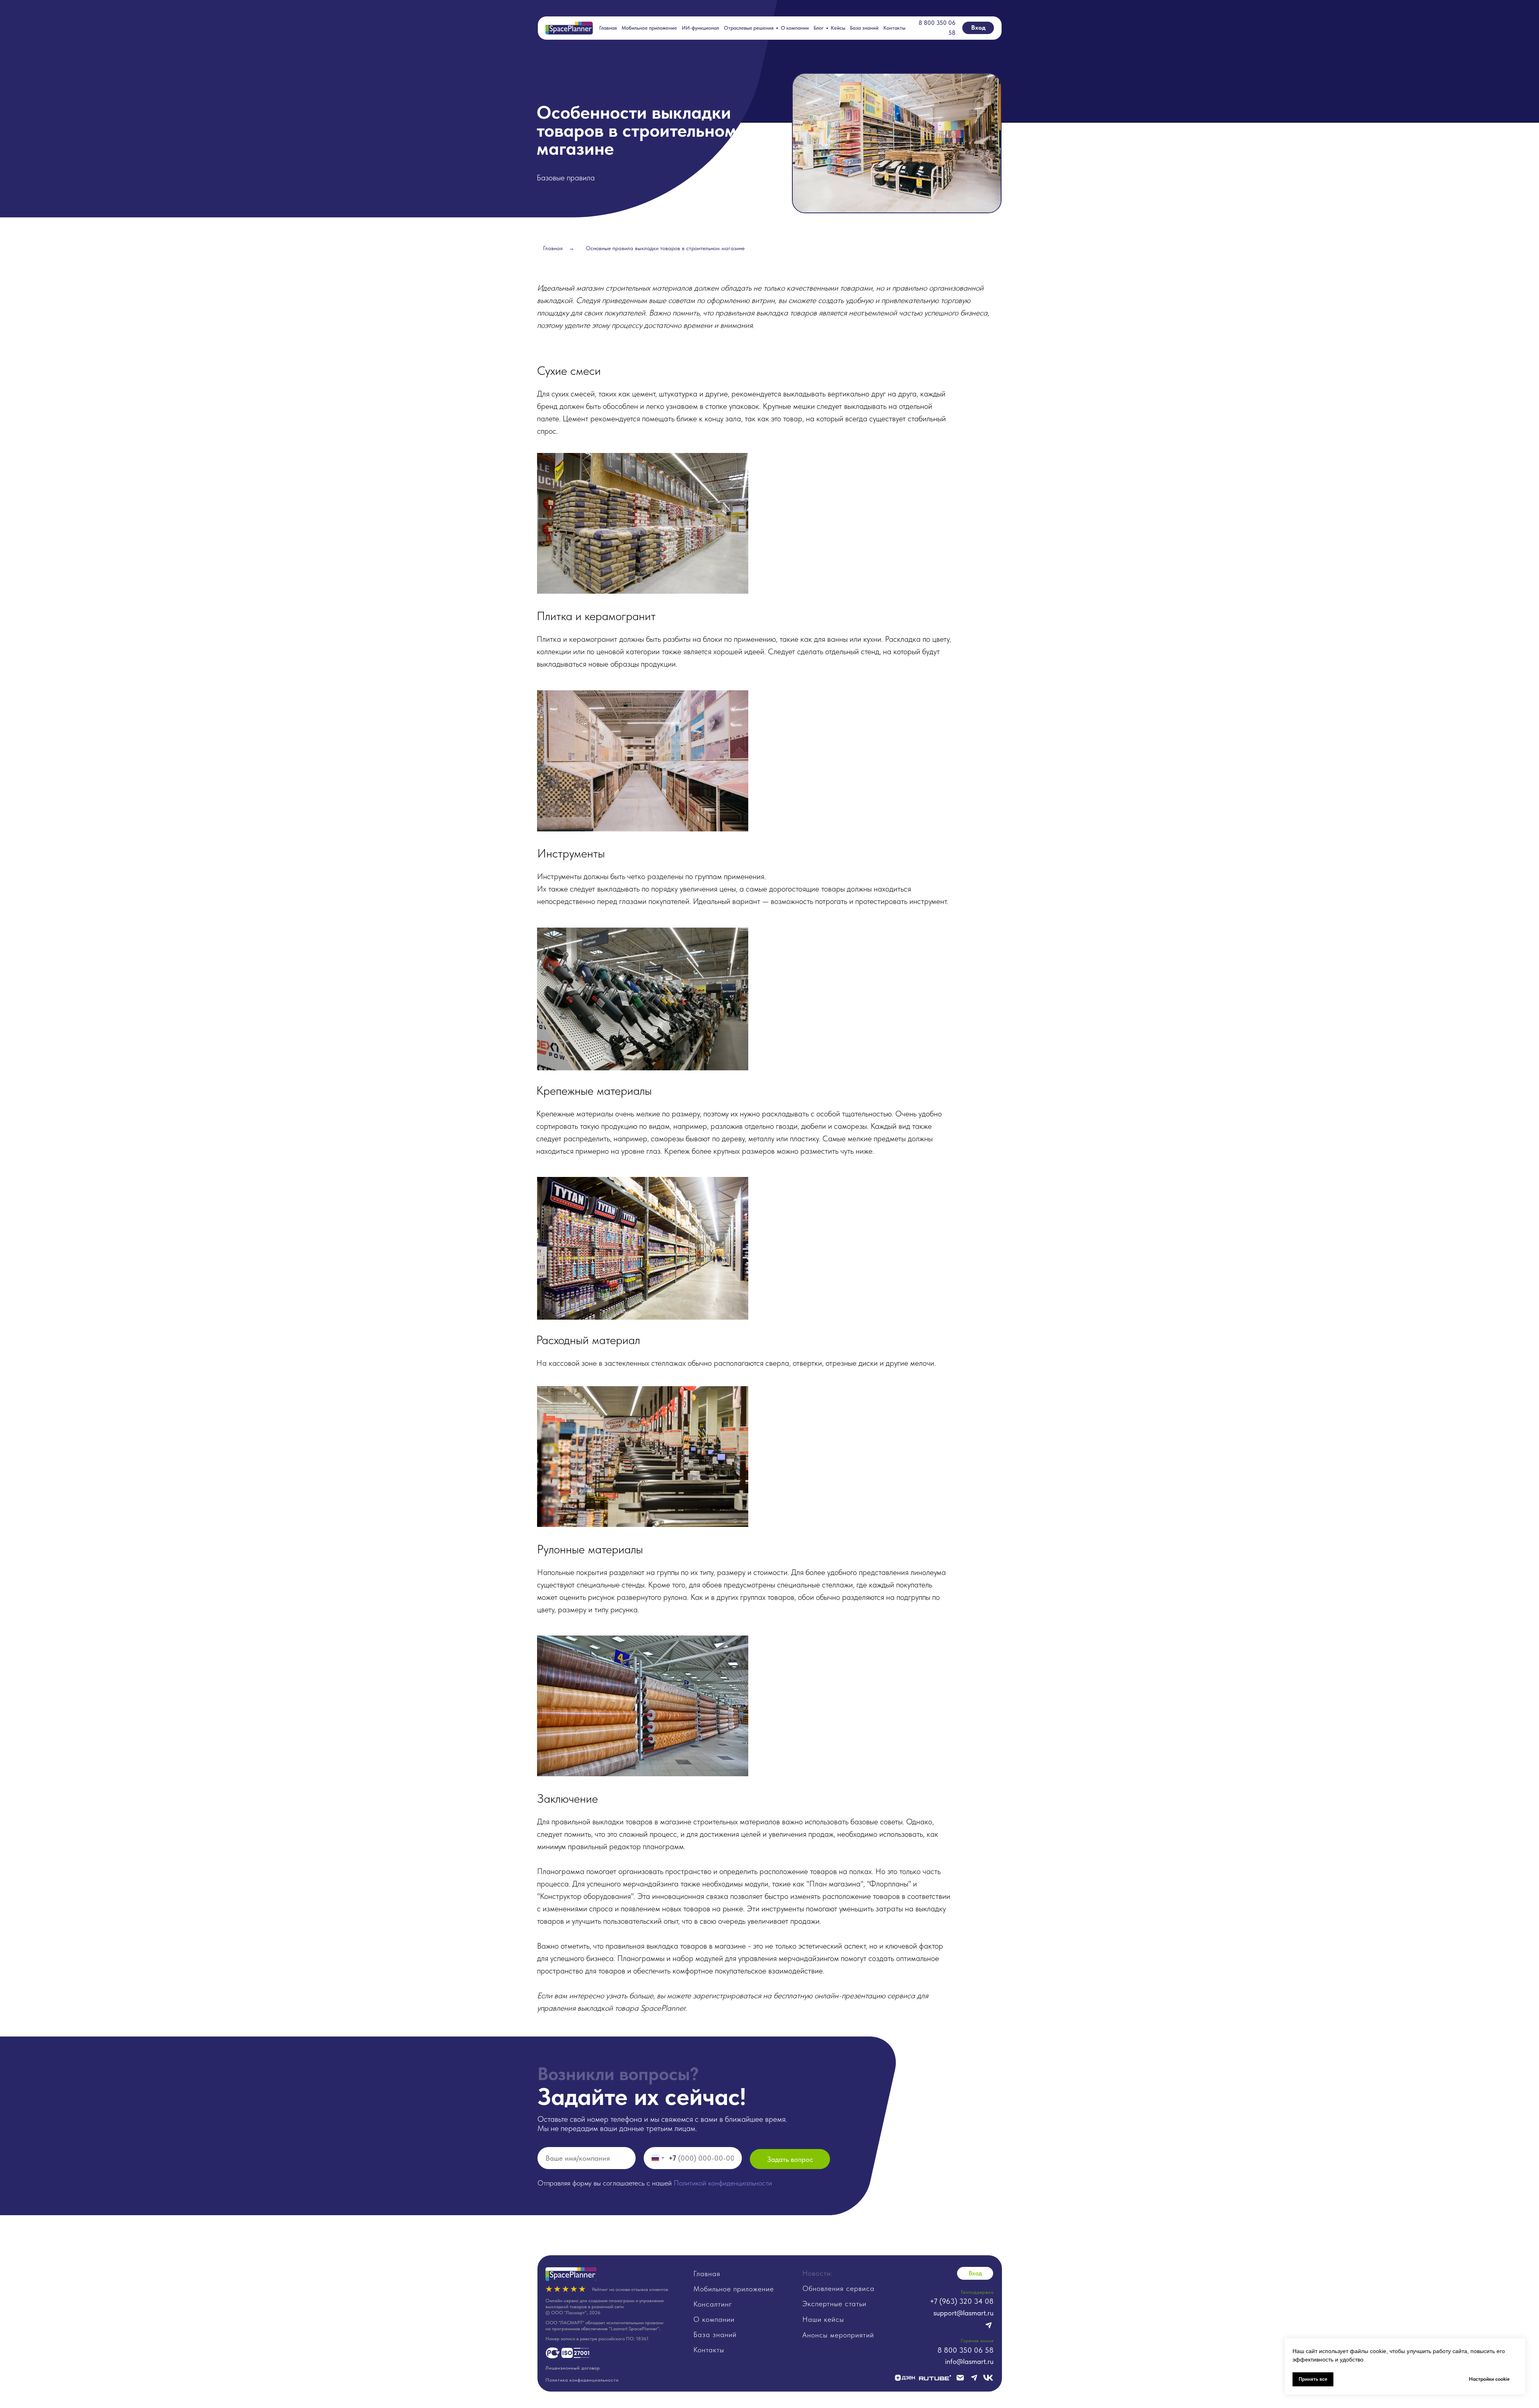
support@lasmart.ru (963, 2313)
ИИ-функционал (700, 28)
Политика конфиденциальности (582, 2380)
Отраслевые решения (749, 28)
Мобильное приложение (649, 28)
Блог (819, 28)
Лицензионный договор (573, 2368)
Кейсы (838, 28)
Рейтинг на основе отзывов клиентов (630, 2289)
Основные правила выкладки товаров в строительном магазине (665, 248)
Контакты (894, 28)
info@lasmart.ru (969, 2361)
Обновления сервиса (838, 2288)
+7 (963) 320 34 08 (962, 2301)
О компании (795, 28)
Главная (608, 28)
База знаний (864, 28)
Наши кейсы (823, 2319)
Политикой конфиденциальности (723, 2183)
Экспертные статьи (834, 2304)
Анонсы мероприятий (838, 2335)
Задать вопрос (790, 2159)
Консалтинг (713, 2304)
